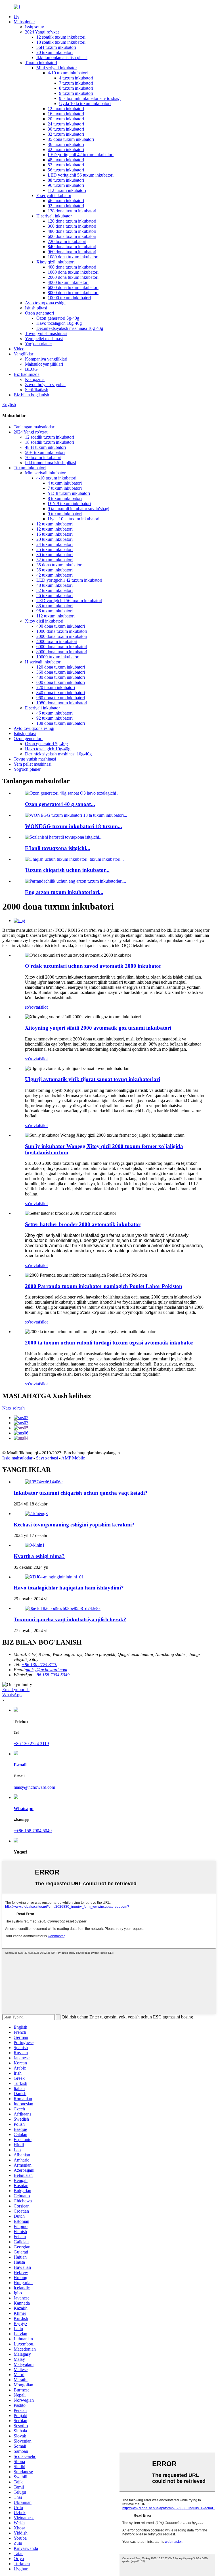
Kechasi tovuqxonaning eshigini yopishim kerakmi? (74, 1525)
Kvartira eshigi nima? (39, 1556)
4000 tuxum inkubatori (68, 282)
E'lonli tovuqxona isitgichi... (58, 848)
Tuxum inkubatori (41, 63)
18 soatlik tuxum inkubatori (61, 42)
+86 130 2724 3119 (31, 1743)
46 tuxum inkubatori (66, 201)
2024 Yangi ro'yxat (42, 32)
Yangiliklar (23, 354)
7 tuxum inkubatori (76, 83)
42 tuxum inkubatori (66, 149)
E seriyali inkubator (54, 195)
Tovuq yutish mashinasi (46, 333)
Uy (16, 17)
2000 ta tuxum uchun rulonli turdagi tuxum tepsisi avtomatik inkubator (109, 1343)
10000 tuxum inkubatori (69, 298)
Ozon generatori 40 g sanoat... (60, 804)
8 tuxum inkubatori (76, 88)
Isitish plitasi (36, 308)
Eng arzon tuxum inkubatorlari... (64, 892)
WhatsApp (12, 1695)
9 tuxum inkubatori (76, 93)
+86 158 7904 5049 (52, 1675)
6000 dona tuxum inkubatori (73, 287)
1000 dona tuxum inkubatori (73, 272)
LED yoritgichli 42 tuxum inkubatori (81, 155)
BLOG (31, 369)
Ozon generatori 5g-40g (58, 318)
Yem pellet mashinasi (44, 339)
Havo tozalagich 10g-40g (59, 323)
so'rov (30, 1007)
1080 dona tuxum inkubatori (73, 257)
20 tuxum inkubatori (66, 119)
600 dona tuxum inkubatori (72, 236)
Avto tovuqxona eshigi (45, 303)
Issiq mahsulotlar (17, 1458)
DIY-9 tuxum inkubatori (69, 503)
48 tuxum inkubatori (66, 160)
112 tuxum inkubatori (67, 190)
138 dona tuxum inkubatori (72, 211)
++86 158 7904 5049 (33, 1831)
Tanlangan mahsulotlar (34, 427)
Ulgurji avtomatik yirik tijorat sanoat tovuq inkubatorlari (93, 1079)
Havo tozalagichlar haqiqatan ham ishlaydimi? (69, 1588)
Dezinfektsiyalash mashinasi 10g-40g (70, 328)
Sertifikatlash (37, 390)
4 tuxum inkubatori (76, 78)
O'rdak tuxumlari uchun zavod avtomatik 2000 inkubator (93, 966)
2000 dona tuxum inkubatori (73, 277)
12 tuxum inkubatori (66, 109)
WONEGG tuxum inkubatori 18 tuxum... (74, 826)
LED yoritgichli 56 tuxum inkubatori (81, 175)
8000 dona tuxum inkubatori (73, 293)
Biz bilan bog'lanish (31, 395)
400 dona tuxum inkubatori (72, 267)
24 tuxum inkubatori (66, 124)
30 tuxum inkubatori (66, 129)
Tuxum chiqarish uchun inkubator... (67, 870)
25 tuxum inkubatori (54, 549)
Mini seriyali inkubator (57, 68)
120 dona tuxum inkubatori (72, 221)
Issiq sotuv (34, 27)
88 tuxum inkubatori (66, 180)
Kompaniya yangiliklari (46, 359)
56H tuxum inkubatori (56, 47)
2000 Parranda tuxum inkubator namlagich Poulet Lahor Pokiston (104, 1286)
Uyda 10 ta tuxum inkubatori (85, 103)
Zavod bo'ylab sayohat (45, 385)
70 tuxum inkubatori (54, 52)
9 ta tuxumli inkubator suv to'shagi (90, 98)
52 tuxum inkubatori (66, 165)
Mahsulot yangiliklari (44, 364)
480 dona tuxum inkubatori (72, 231)
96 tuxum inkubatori (66, 185)
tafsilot (42, 1007)
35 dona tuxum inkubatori (71, 139)
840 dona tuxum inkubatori (72, 247)
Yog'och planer (38, 344)
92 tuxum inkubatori (66, 206)
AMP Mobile (73, 1458)
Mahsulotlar (24, 22)
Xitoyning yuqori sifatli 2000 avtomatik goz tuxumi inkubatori (98, 1028)
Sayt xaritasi (47, 1458)
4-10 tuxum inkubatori (68, 73)
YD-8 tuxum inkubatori (69, 493)
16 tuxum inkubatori (66, 114)
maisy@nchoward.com (47, 1670)
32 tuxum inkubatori (66, 134)
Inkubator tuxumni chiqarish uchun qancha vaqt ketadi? (81, 1493)
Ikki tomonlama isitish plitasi (62, 57)
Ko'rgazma (35, 379)
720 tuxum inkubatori (67, 241)
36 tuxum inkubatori (66, 144)
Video (19, 349)
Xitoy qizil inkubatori (55, 262)
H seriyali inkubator (54, 216)
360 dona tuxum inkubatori (72, 226)
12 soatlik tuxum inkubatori (61, 37)
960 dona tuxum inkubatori (72, 252)
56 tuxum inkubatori (66, 170)
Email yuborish (16, 1690)
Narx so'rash (13, 1408)
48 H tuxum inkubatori (45, 447)
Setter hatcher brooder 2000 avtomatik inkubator (83, 1224)
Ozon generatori (39, 313)
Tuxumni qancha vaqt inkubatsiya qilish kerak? (70, 1619)
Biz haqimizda (27, 374)
